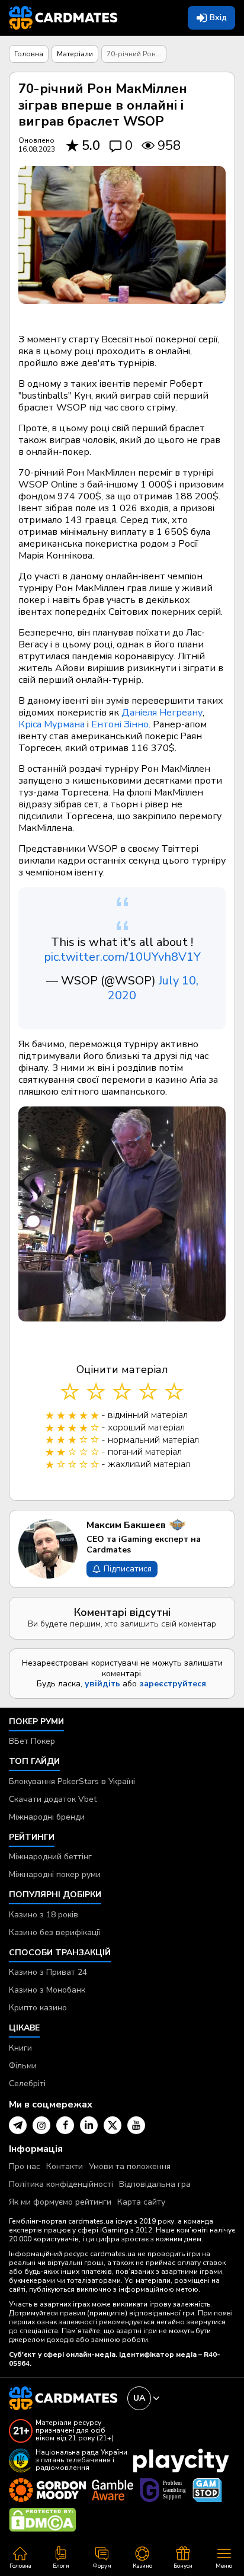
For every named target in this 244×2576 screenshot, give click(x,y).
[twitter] (113, 2125)
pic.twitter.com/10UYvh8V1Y (122, 957)
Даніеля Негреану (162, 713)
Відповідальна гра (155, 2184)
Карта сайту (141, 2202)
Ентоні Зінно (120, 724)
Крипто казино (38, 2008)
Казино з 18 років (44, 1915)
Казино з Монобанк (47, 1990)
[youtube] (136, 2125)
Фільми (23, 2066)
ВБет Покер (32, 1741)
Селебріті (27, 2083)
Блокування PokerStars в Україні (72, 1781)
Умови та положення (130, 2166)
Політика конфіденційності (61, 2184)
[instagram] (41, 2125)
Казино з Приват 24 (48, 1972)
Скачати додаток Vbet (53, 1799)
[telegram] (18, 2125)
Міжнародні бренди (47, 1817)
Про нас (25, 2166)
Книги (20, 2048)
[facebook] (65, 2125)
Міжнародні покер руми (55, 1874)
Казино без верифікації (54, 1932)
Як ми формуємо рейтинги (60, 2202)
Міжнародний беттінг (50, 1857)
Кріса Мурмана (52, 724)
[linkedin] (89, 2125)
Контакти (65, 2166)
